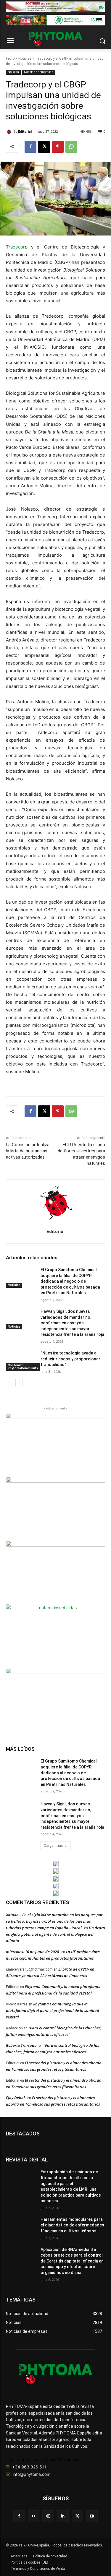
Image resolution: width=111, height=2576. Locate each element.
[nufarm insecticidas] (55, 1636)
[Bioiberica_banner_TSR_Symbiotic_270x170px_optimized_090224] (55, 1508)
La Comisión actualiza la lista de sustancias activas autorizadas (28, 1151)
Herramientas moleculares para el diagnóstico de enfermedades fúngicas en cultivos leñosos (72, 2225)
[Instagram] (48, 2516)
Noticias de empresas (39, 72)
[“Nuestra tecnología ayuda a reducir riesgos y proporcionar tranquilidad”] (21, 1361)
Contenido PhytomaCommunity (23, 1367)
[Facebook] (30, 147)
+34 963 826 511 (29, 2467)
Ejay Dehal (15, 2098)
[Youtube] (92, 2516)
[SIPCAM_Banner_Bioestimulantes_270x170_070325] (55, 1572)
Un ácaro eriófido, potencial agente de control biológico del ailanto (55, 1934)
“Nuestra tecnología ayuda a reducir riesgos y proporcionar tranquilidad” (70, 1359)
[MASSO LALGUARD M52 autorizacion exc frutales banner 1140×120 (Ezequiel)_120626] (55, 20)
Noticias (25, 59)
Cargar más (53, 1846)
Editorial (25, 132)
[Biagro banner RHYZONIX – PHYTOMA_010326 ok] (56, 1893)
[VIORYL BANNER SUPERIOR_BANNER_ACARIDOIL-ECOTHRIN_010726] (55, 7)
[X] (44, 147)
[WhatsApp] (71, 147)
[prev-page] (10, 1383)
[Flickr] (34, 2516)
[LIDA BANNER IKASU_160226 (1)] (55, 1699)
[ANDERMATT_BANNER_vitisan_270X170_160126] (56, 1864)
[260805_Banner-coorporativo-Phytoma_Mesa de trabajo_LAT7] (56, 1871)
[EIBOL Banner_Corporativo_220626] (56, 1879)
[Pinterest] (58, 147)
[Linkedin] (63, 2516)
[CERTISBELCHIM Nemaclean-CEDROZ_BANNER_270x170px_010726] (55, 1444)
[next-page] (19, 1383)
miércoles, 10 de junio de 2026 (32, 1952)
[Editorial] (10, 132)
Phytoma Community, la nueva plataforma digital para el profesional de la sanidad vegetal (53, 2010)
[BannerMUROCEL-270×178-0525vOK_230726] (56, 1886)
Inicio (10, 59)
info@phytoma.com (32, 2474)
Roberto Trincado (21, 2045)
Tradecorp (17, 247)
